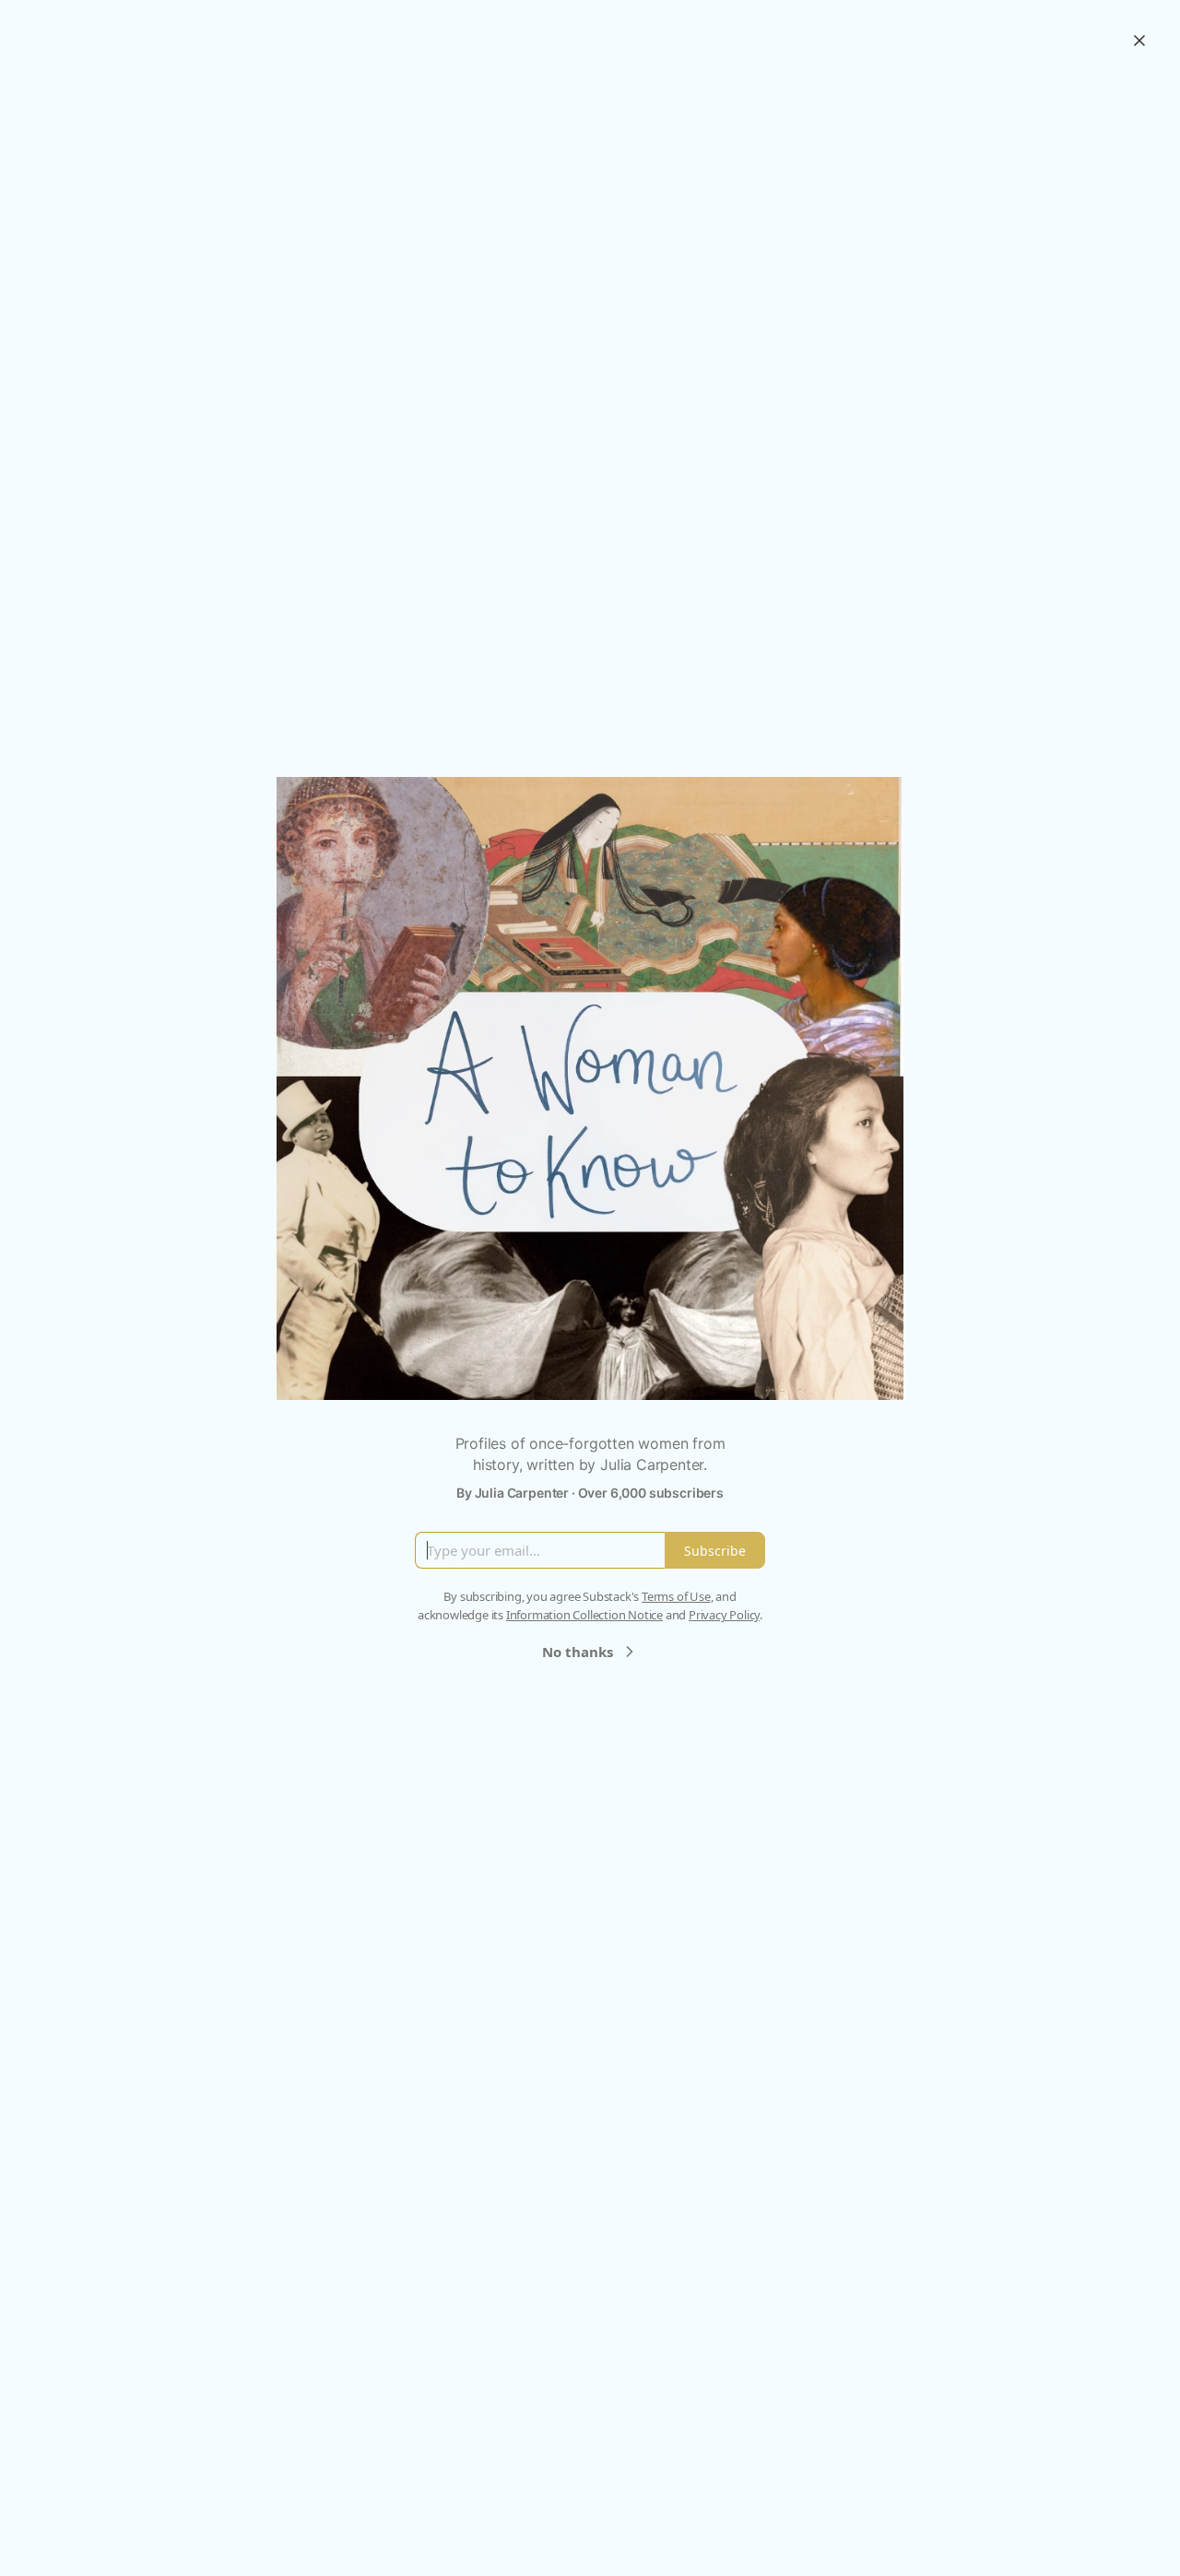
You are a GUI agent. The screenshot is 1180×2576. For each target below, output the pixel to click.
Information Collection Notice (584, 1615)
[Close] (1139, 41)
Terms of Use (676, 1596)
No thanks (578, 1652)
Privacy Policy (724, 1615)
